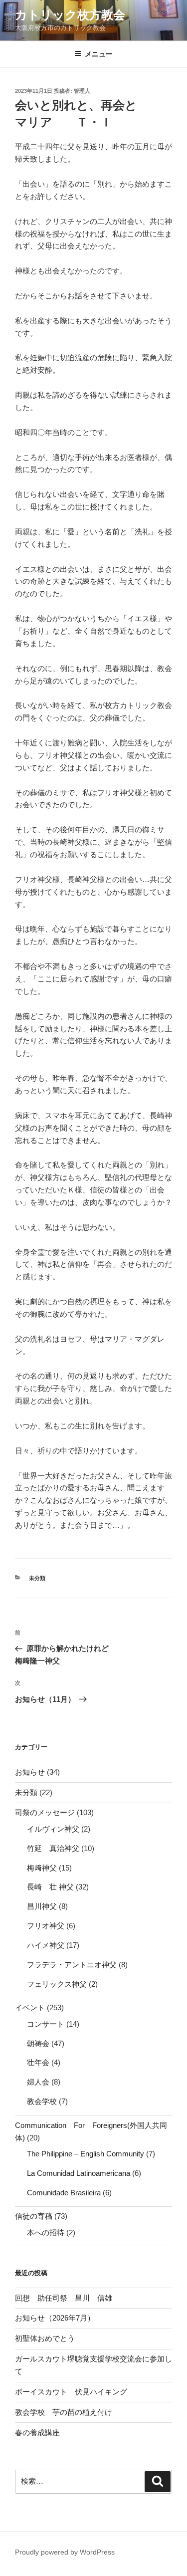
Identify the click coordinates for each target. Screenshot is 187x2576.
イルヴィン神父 (53, 1829)
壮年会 (38, 2062)
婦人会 (38, 2082)
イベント (30, 2007)
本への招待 (46, 2232)
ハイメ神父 (46, 1945)
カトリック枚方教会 (70, 15)
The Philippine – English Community (86, 2154)
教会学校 (42, 2101)
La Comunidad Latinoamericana (79, 2173)
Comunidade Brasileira (64, 2193)
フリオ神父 (46, 1926)
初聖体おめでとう (45, 2338)
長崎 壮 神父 (50, 1887)
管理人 (82, 91)
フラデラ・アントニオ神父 (72, 1965)
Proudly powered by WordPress (65, 2552)
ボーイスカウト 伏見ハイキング (71, 2392)
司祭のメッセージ (45, 1812)
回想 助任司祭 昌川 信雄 (64, 2298)
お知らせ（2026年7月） (55, 2318)
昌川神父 (42, 1906)
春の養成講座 (37, 2433)
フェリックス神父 (57, 1984)
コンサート (46, 2024)
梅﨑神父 (42, 1868)
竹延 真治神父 (53, 1848)
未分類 (37, 1578)
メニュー (99, 54)
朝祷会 (38, 2043)
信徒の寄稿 (34, 2216)
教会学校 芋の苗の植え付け (64, 2412)
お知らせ (30, 1772)
